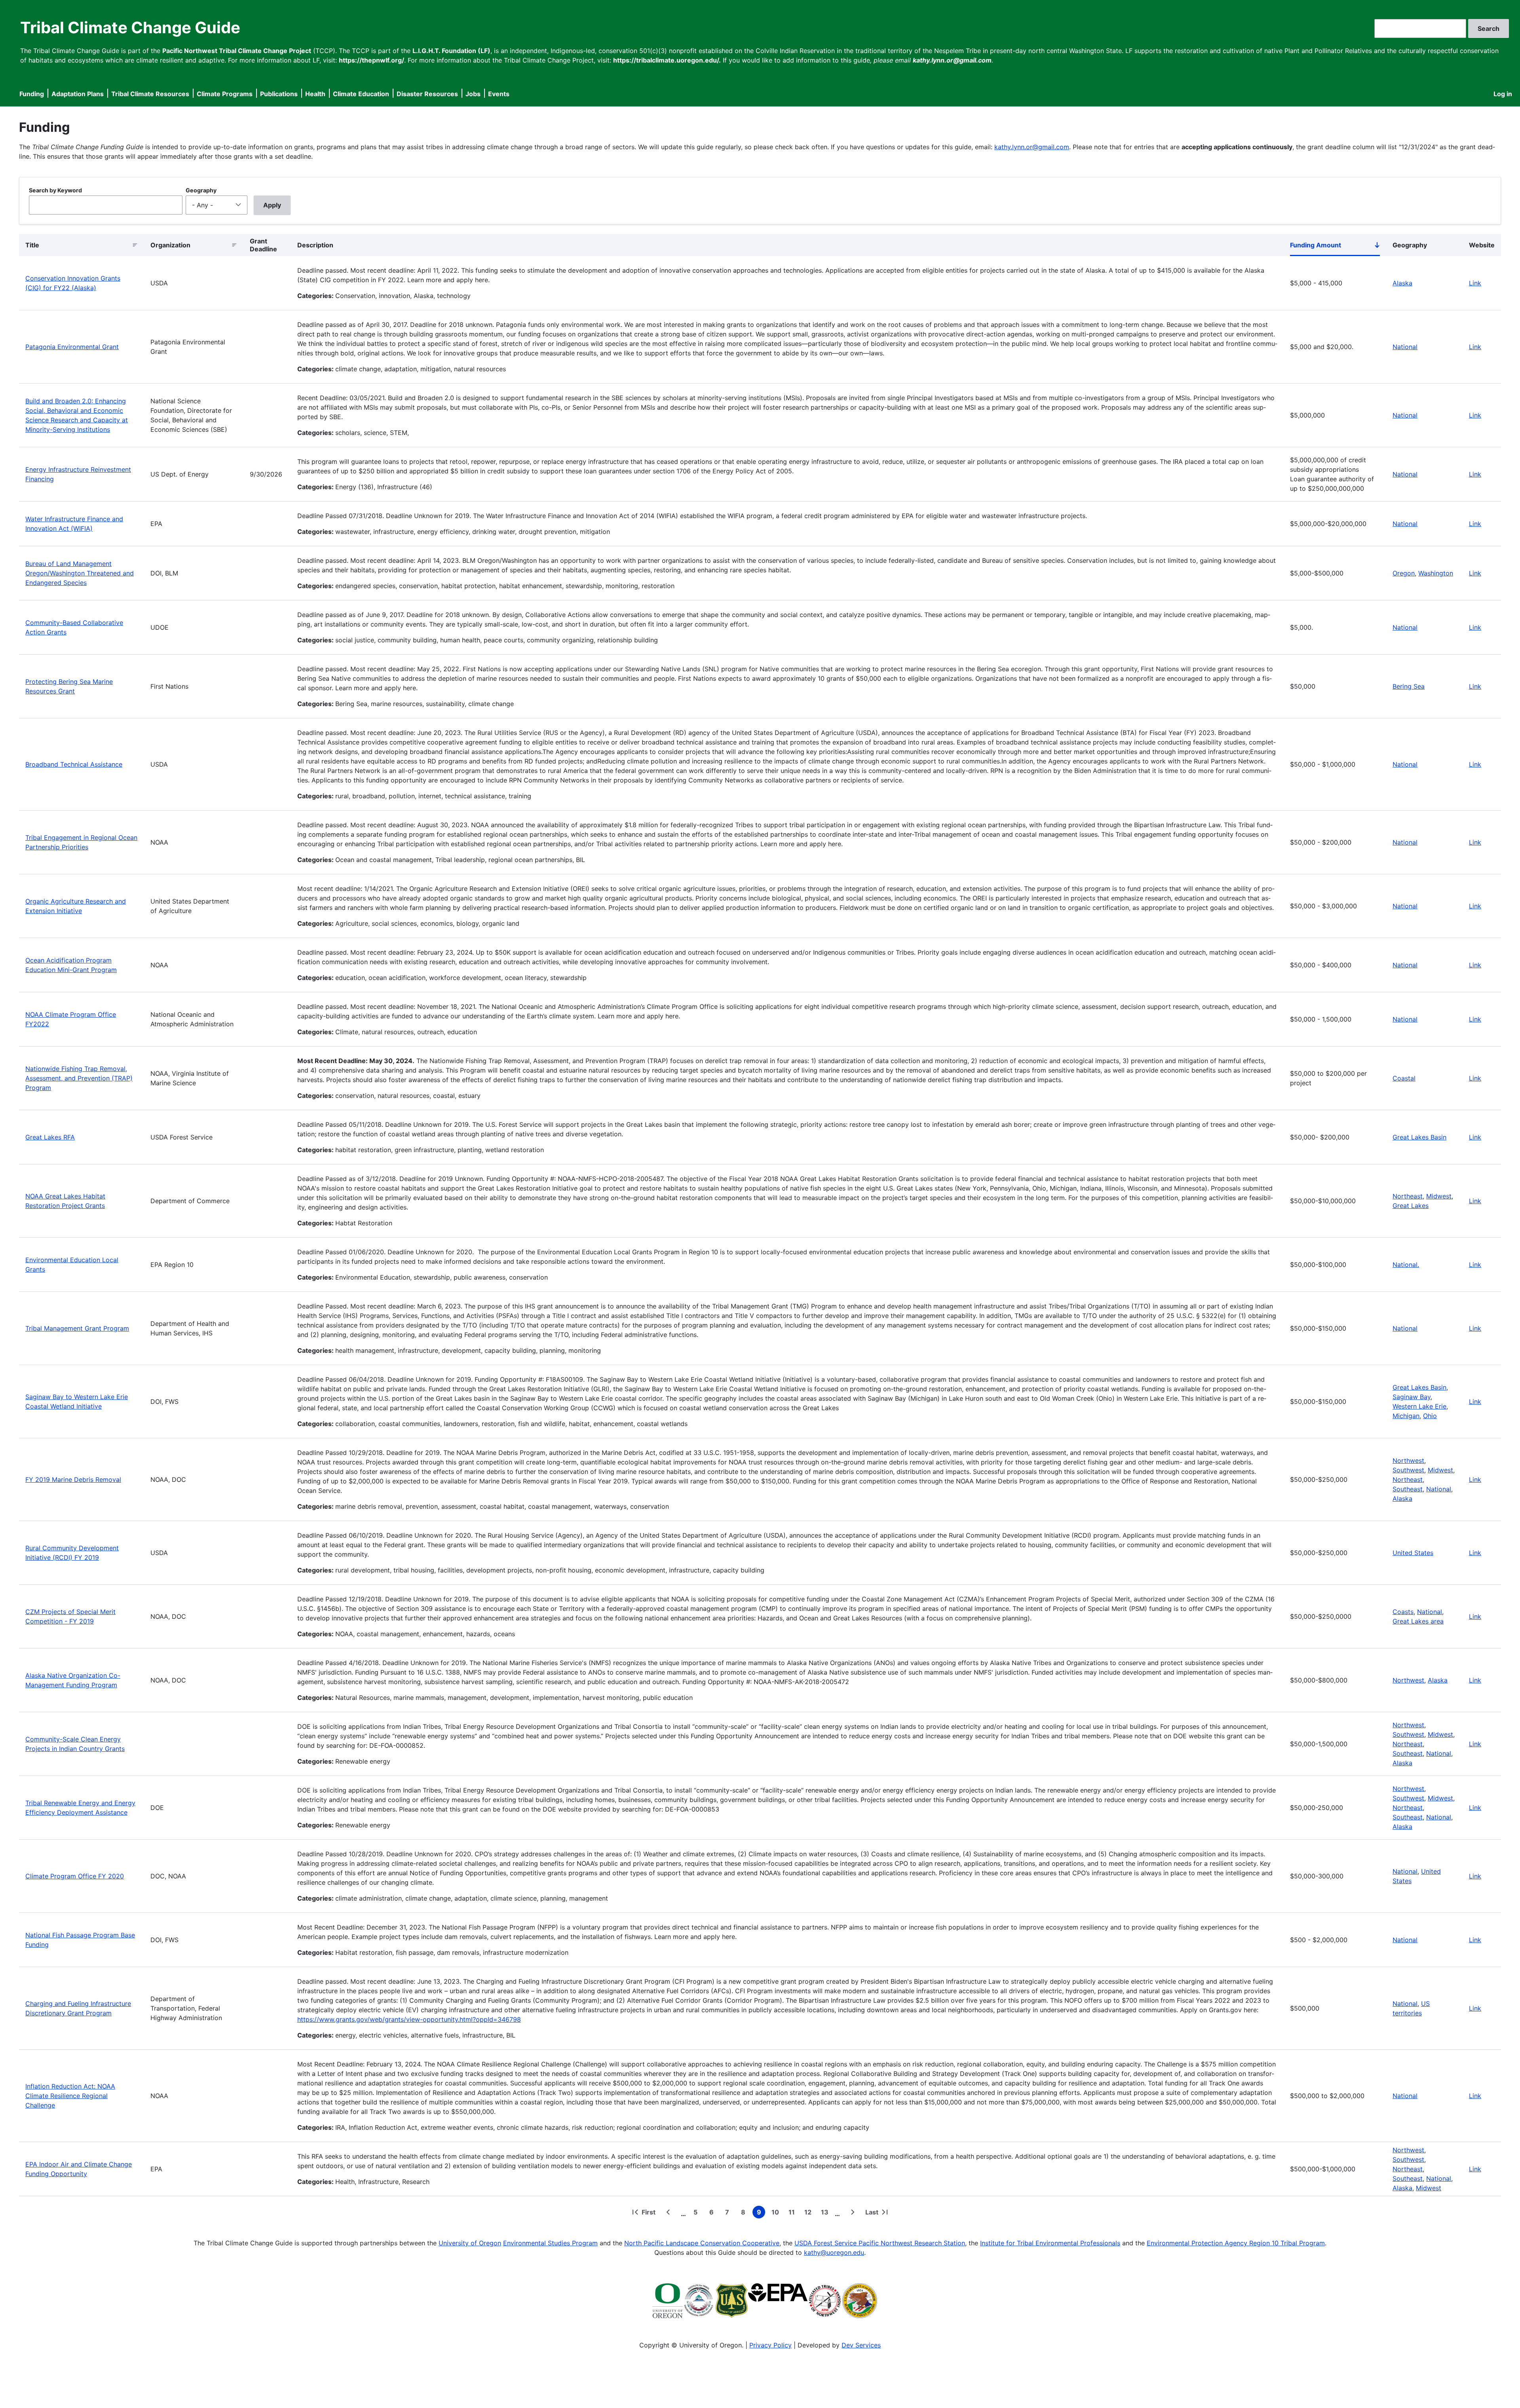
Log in (1503, 94)
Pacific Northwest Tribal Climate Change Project (237, 51)
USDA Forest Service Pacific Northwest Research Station (880, 2243)
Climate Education (361, 94)
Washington (1436, 573)
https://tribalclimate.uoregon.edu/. (667, 60)
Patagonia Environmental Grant (72, 347)
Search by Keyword (55, 190)
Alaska (1402, 283)
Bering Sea (1409, 686)
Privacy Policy (770, 2345)
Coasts (1403, 1612)
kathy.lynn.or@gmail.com (1032, 147)
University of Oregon (470, 2243)
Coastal (1404, 1078)
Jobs (473, 94)
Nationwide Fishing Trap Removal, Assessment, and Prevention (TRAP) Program (79, 1078)
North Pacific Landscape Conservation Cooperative (702, 2243)
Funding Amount (1335, 247)
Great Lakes (1411, 1206)
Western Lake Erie (1419, 1406)
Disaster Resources (427, 94)
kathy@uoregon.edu (834, 2252)
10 (777, 2213)
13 (826, 2213)
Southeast (1408, 1489)
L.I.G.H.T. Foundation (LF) (451, 51)
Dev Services (861, 2345)
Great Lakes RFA (50, 1137)
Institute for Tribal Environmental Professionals (1050, 2243)
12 (809, 2213)
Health (315, 94)
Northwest (1408, 1460)
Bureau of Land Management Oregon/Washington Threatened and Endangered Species (80, 573)
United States (1413, 1553)
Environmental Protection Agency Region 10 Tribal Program (1236, 2243)
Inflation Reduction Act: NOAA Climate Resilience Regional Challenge (70, 2096)
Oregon (1404, 573)
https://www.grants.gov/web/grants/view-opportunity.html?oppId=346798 (409, 2019)
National (1405, 347)
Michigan (1406, 1416)
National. (1406, 1265)
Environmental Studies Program (550, 2243)
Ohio (1430, 1416)
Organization (170, 245)
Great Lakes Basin (1419, 1137)
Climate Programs (225, 94)
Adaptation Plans (78, 94)
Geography (201, 190)
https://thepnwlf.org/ (371, 60)
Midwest (1439, 1196)
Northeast (1408, 1196)
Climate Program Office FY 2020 (75, 1876)
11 (793, 2213)
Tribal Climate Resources (150, 94)
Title (32, 245)
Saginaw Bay (1412, 1397)
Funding (32, 94)
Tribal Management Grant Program (77, 1328)
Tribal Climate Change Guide (130, 28)
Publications (279, 94)
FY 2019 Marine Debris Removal (73, 1479)
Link (1475, 283)
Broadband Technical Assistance (74, 764)
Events (499, 94)
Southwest (1408, 1470)
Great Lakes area (1418, 1621)
